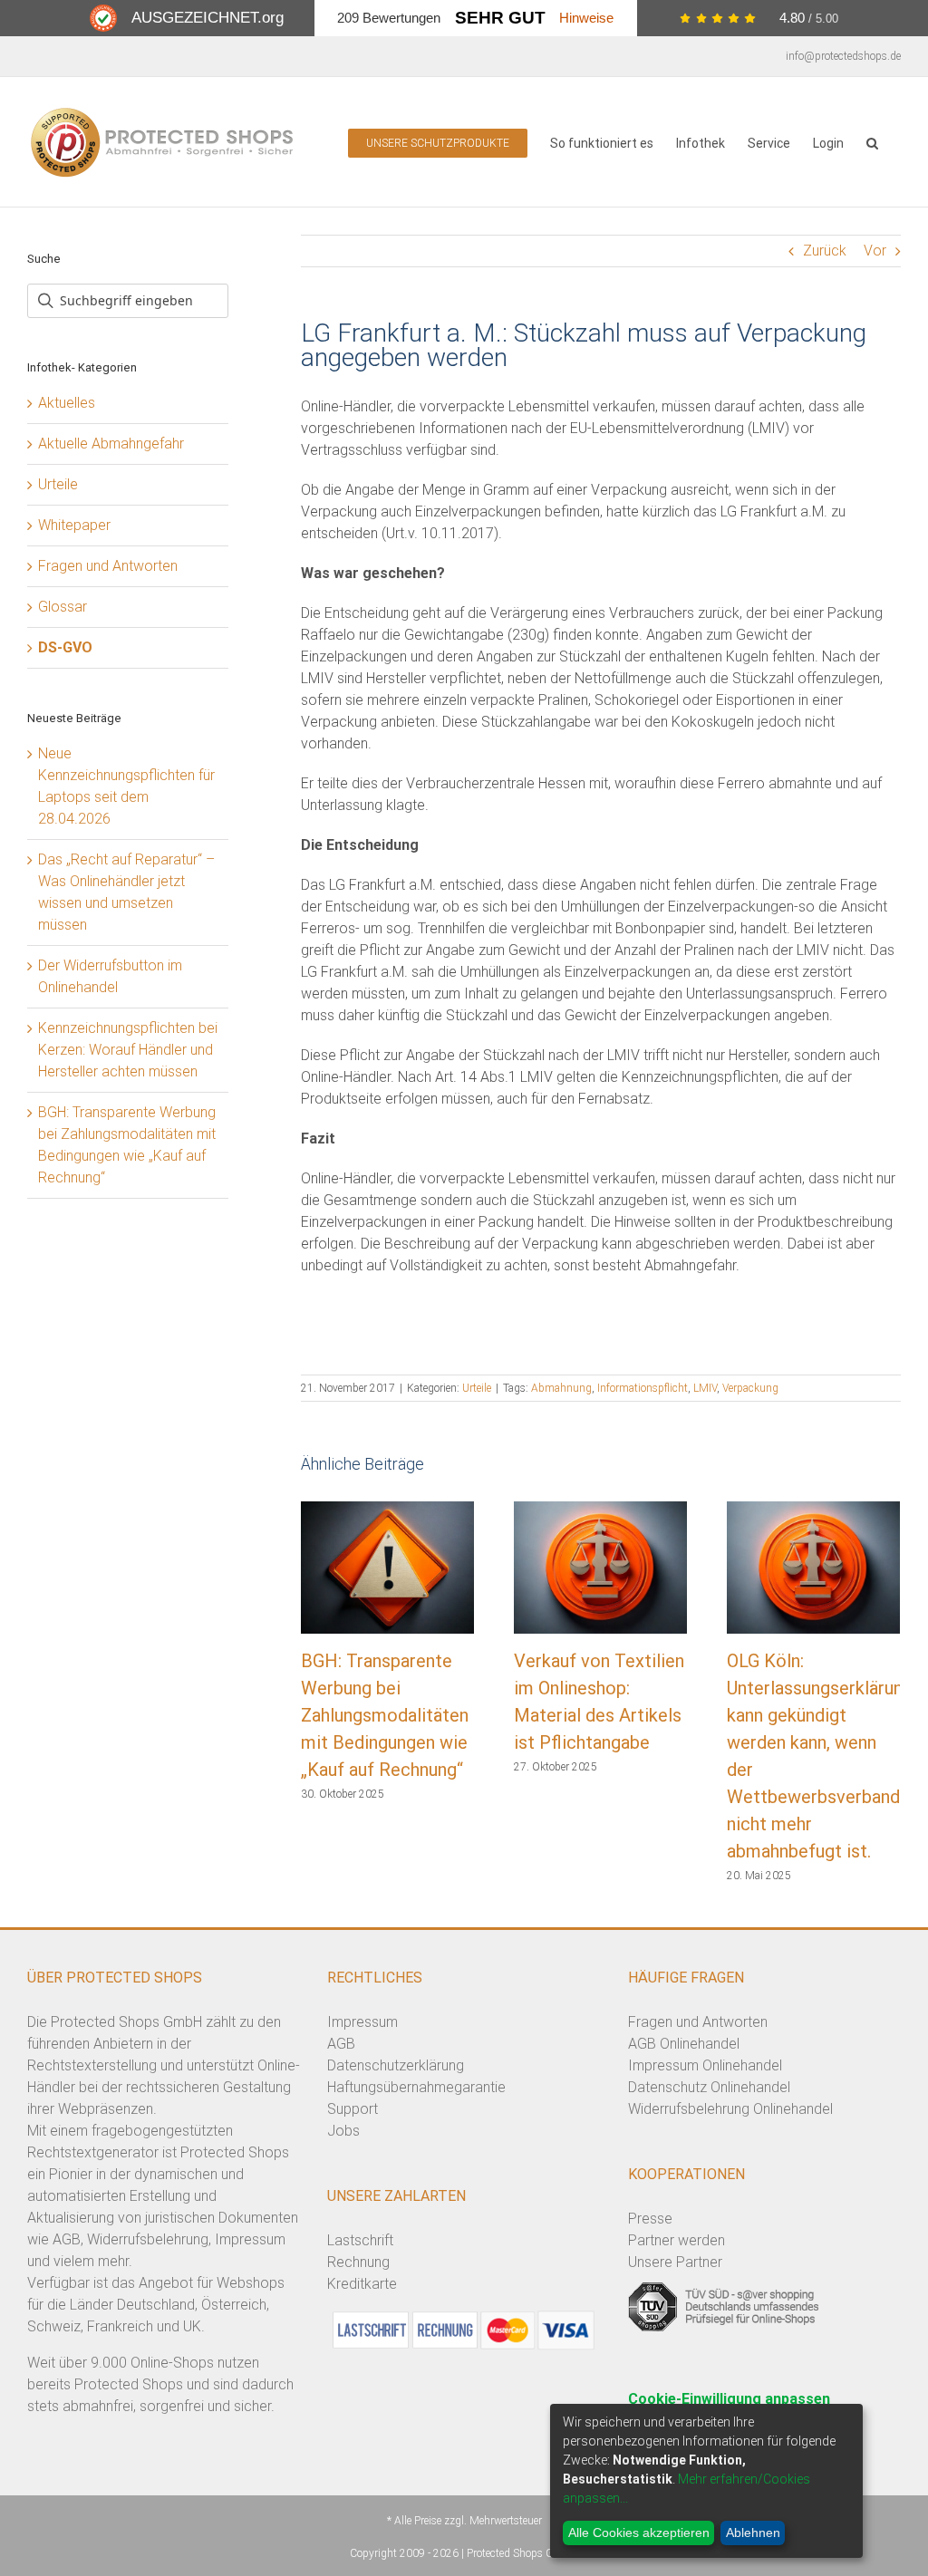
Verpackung (750, 1388)
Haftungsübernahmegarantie (416, 2087)
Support (353, 2109)
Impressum (362, 2022)
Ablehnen (753, 2533)
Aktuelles (67, 403)
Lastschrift (360, 2240)
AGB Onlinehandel (684, 2044)
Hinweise (586, 18)
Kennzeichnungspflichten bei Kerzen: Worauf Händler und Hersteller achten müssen (128, 1050)
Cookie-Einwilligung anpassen (729, 2399)
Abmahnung (561, 1388)
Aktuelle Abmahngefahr (111, 444)
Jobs (343, 2131)
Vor (875, 251)
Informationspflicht (643, 1388)
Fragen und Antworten (108, 566)
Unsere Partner (675, 2262)
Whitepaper (74, 525)
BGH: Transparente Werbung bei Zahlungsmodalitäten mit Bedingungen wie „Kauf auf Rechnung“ (385, 1715)
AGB (341, 2044)
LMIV (705, 1388)
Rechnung (358, 2262)
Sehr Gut (500, 18)
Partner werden (677, 2240)
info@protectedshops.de (843, 56)
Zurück (825, 251)
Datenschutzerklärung (396, 2065)
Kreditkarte (362, 2284)
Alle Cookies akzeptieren (639, 2533)
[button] (872, 142)
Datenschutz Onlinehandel (709, 2087)
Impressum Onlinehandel (705, 2065)
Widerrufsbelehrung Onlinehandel (730, 2109)
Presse (650, 2219)
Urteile (477, 1388)
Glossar (63, 607)
